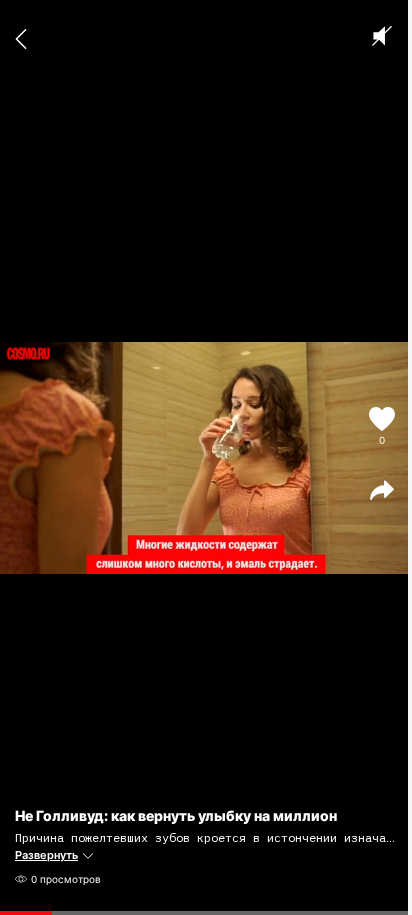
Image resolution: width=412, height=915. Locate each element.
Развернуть (46, 855)
